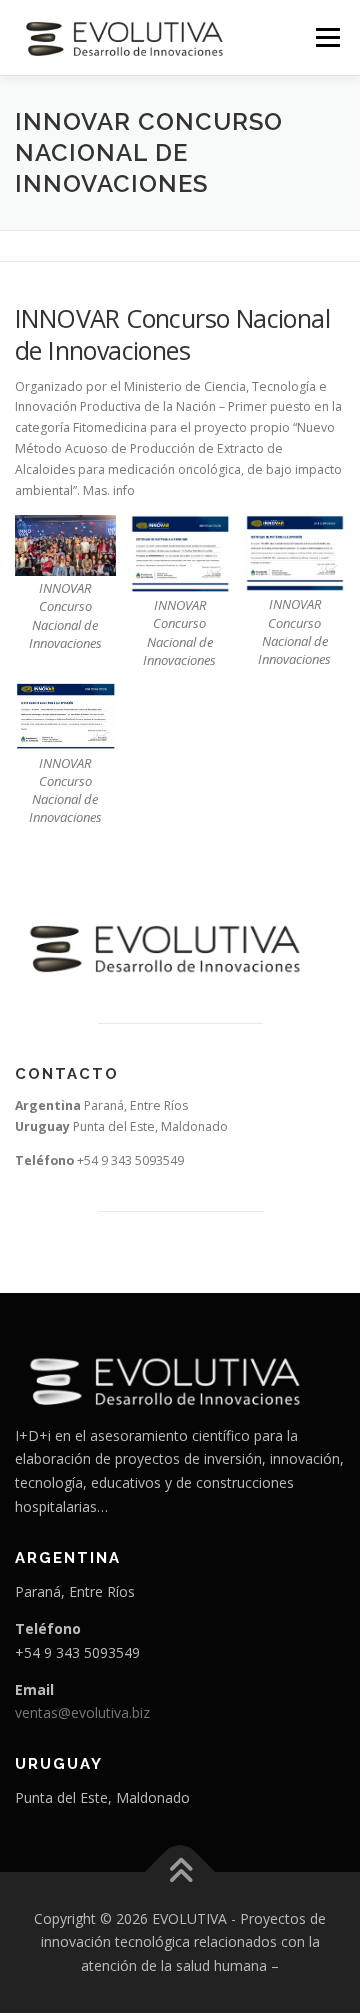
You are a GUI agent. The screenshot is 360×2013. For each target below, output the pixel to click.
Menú (326, 37)
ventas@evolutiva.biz (82, 1712)
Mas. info (109, 490)
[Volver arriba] (180, 1871)
